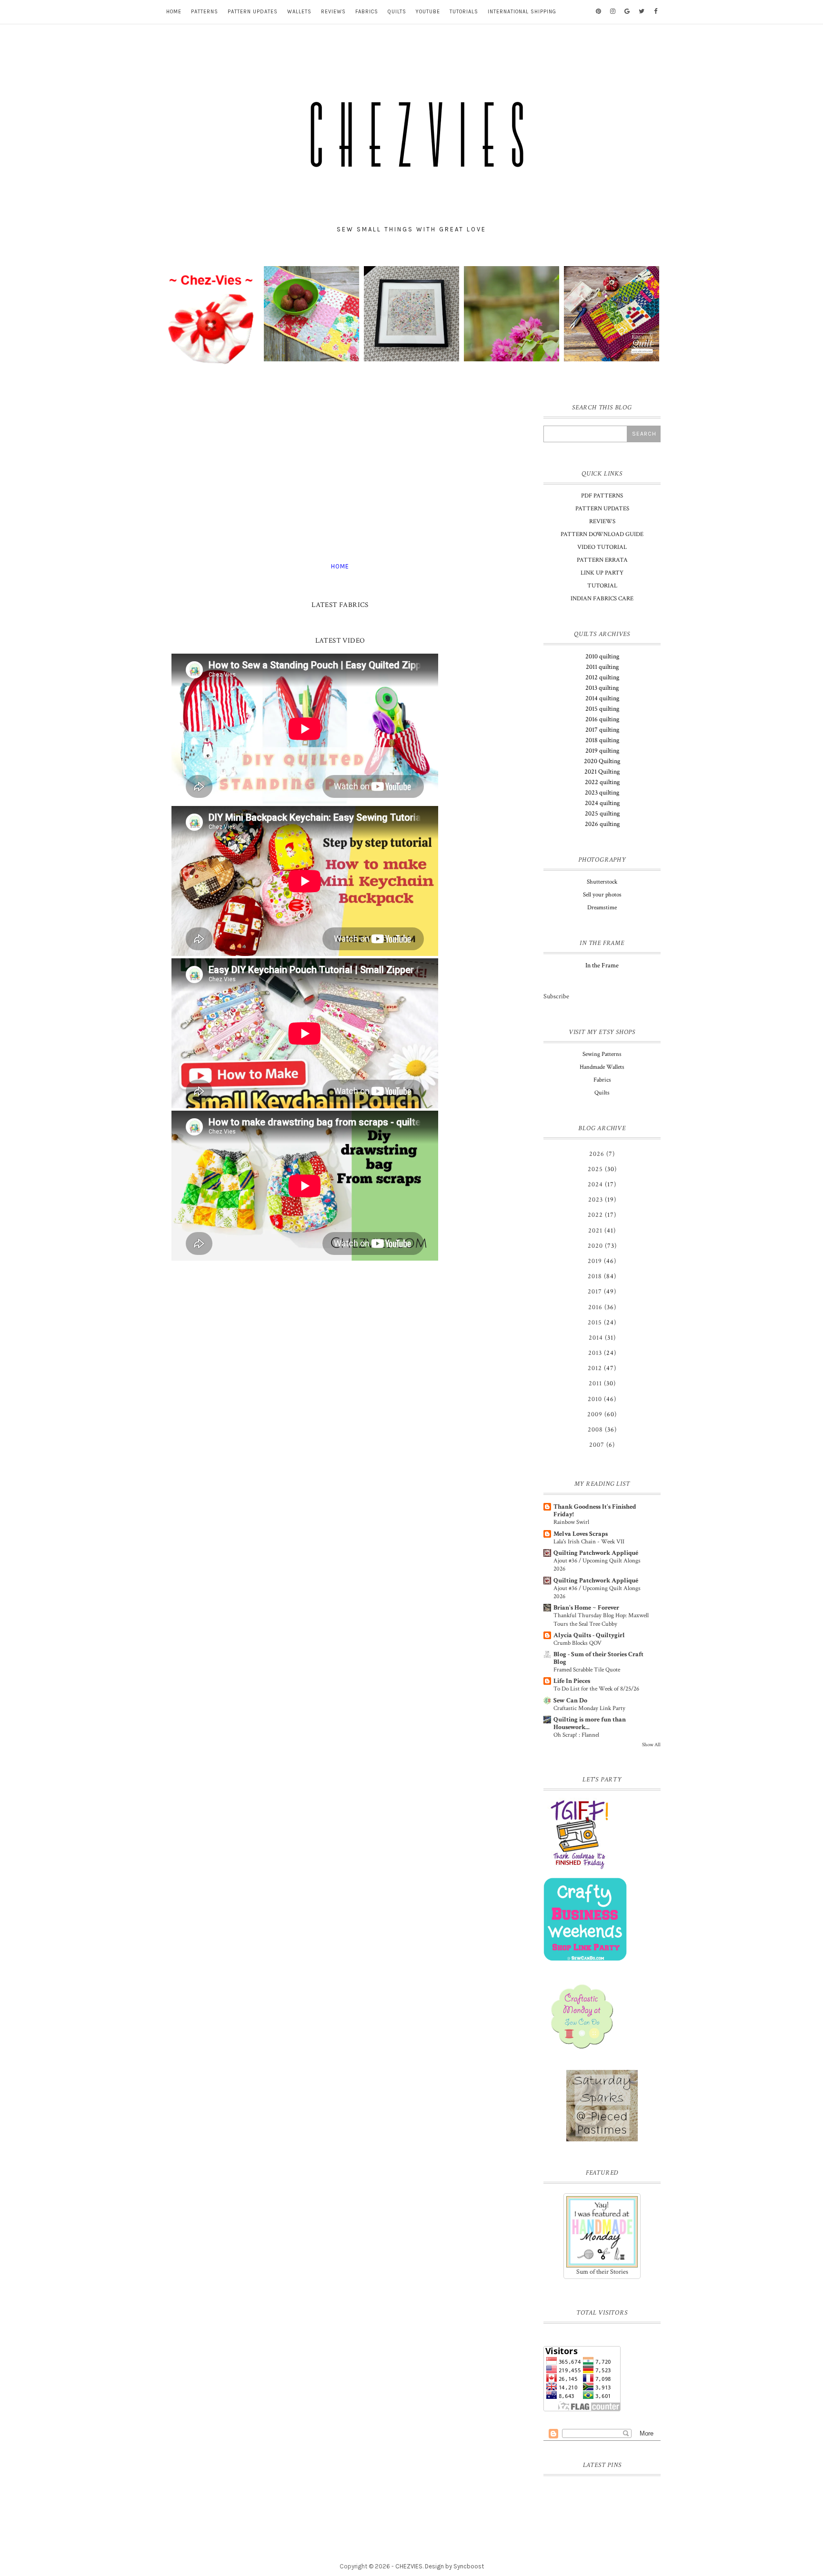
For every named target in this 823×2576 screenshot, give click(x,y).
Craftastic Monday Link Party (589, 1708)
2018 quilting (602, 740)
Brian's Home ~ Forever (586, 1608)
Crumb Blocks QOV (577, 1643)
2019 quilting (602, 751)
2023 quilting (602, 793)
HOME (174, 12)
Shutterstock (602, 882)
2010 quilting (602, 656)
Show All (651, 1745)
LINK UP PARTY (602, 573)
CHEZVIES (409, 2566)
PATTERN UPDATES (253, 12)
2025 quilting (602, 814)
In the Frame (602, 965)
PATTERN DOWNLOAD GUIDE (602, 534)
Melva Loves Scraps (581, 1534)
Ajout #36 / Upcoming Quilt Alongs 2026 (597, 1565)
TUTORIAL (602, 586)
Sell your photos (602, 895)
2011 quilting (602, 667)
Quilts (602, 1093)
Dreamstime (602, 908)
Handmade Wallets (602, 1067)
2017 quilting (602, 730)
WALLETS (299, 12)
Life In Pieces (572, 1681)
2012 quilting (602, 677)
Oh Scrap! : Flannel (576, 1735)
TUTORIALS (464, 12)
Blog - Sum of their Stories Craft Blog (598, 1658)
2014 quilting (602, 698)
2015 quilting (602, 709)
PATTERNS (205, 12)
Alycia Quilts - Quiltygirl (589, 1635)
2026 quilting (602, 824)
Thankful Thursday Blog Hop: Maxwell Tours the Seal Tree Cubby (601, 1619)
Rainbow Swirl (571, 1522)
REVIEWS (333, 12)
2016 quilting (602, 719)
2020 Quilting (602, 761)
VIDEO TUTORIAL (602, 547)
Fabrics (602, 1080)
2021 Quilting (602, 772)
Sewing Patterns (602, 1054)
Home (340, 566)
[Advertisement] (340, 465)
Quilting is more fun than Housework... (590, 1723)
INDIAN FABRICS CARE (602, 599)
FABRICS (367, 12)
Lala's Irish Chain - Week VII (589, 1542)
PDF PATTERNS (602, 496)
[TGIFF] (602, 1833)
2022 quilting (602, 782)
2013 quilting (602, 688)
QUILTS (397, 12)
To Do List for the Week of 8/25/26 (596, 1689)
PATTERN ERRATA (602, 560)
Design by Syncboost (454, 2566)
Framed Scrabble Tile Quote (587, 1670)
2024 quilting (602, 803)
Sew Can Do (570, 1701)
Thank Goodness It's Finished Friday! (595, 1511)
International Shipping (522, 12)
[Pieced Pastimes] (602, 2106)
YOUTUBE (428, 12)
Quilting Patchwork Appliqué (596, 1553)
